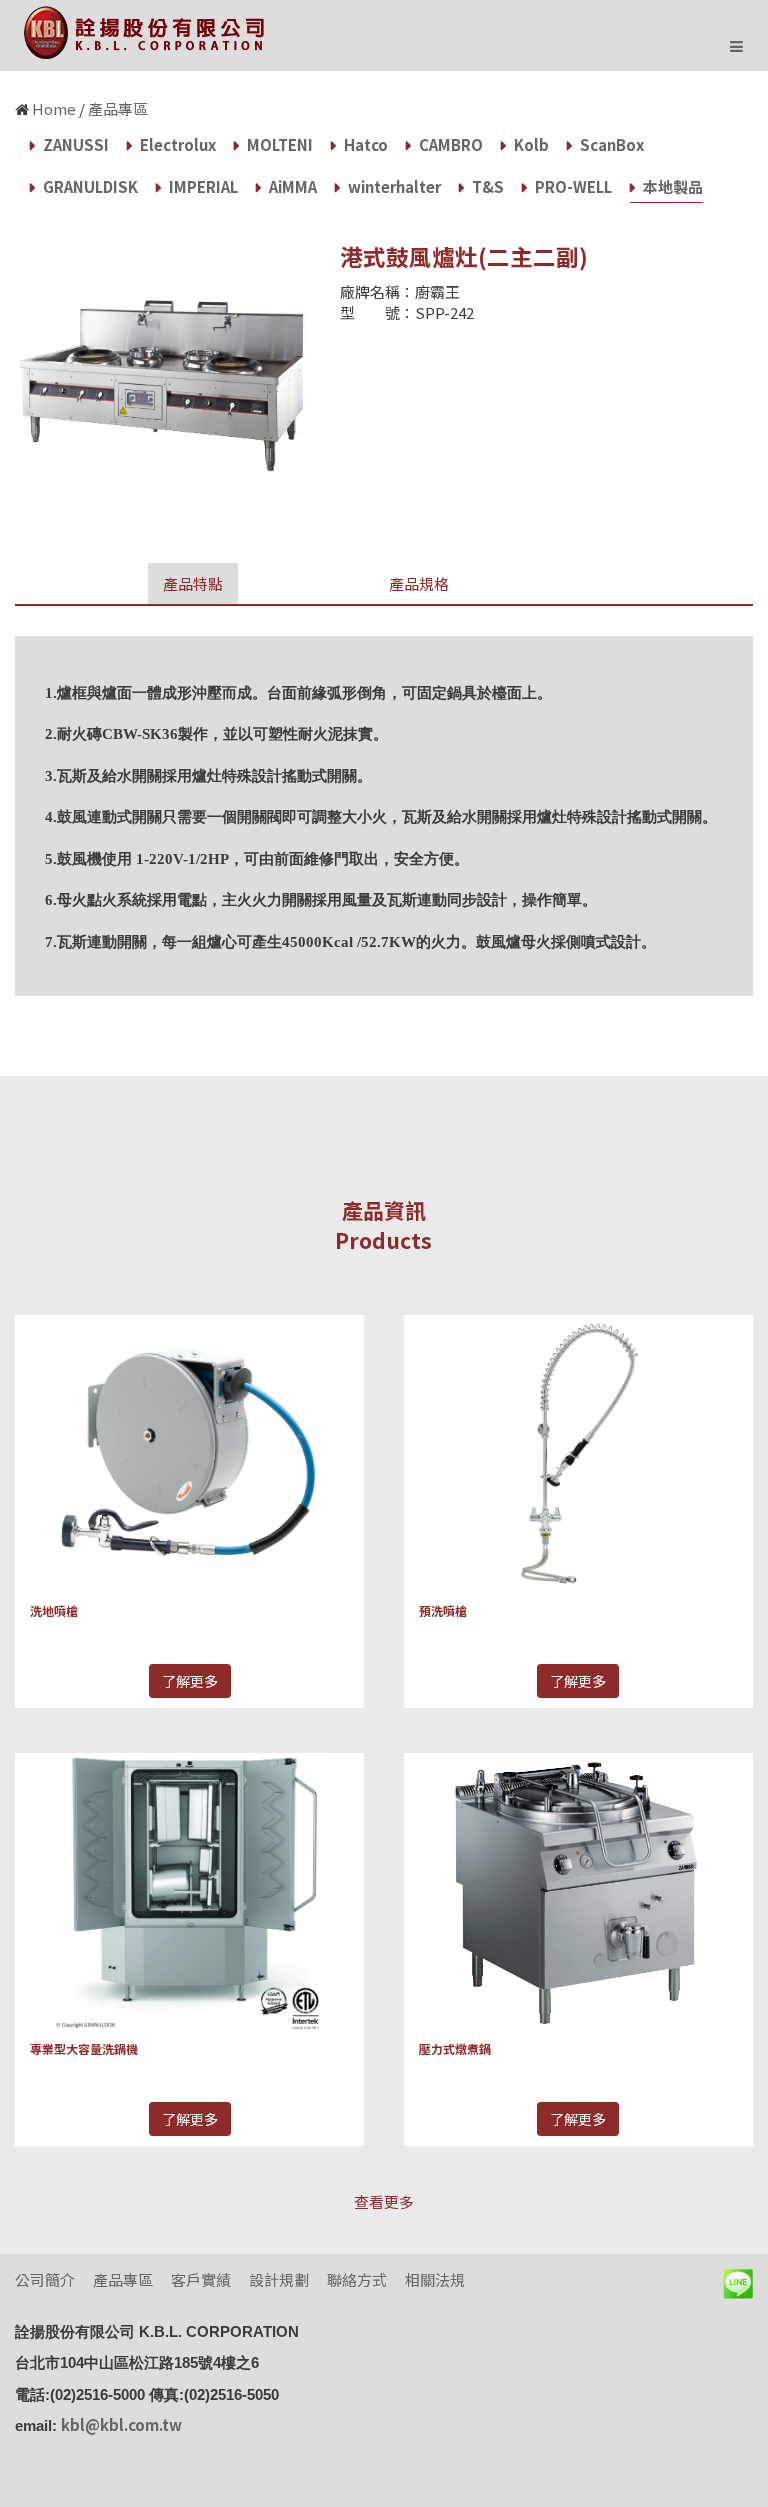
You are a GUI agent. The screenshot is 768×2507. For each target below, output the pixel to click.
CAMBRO (449, 144)
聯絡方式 (357, 2279)
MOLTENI (278, 144)
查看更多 (384, 2201)
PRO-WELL (572, 186)
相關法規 (435, 2279)
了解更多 (190, 1681)
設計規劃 (279, 2279)
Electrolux (176, 144)
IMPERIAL (202, 186)
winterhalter (393, 186)
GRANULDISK (89, 186)
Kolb (530, 144)
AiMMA (291, 186)
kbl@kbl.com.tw (121, 2424)
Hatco (364, 144)
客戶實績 (201, 2279)
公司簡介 (45, 2279)
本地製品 (671, 186)
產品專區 (118, 108)
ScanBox (610, 144)
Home (54, 108)
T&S (486, 186)
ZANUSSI (74, 144)
